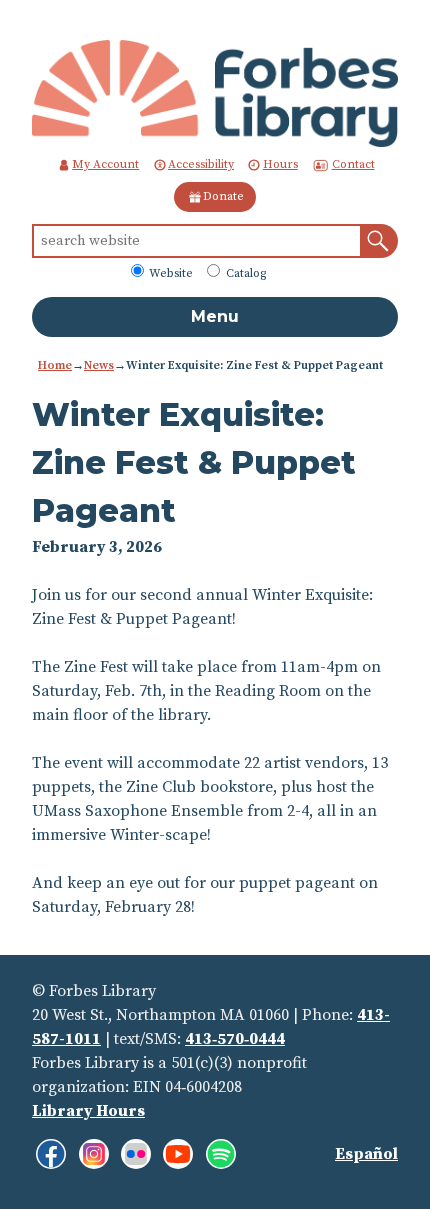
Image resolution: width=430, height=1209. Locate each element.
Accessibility (201, 164)
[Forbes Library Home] (215, 93)
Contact (353, 164)
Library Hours (88, 1111)
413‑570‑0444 (235, 1039)
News (99, 365)
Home (55, 365)
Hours (280, 164)
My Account (105, 164)
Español (366, 1154)
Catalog (244, 273)
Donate (223, 196)
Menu (215, 316)
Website (169, 273)
